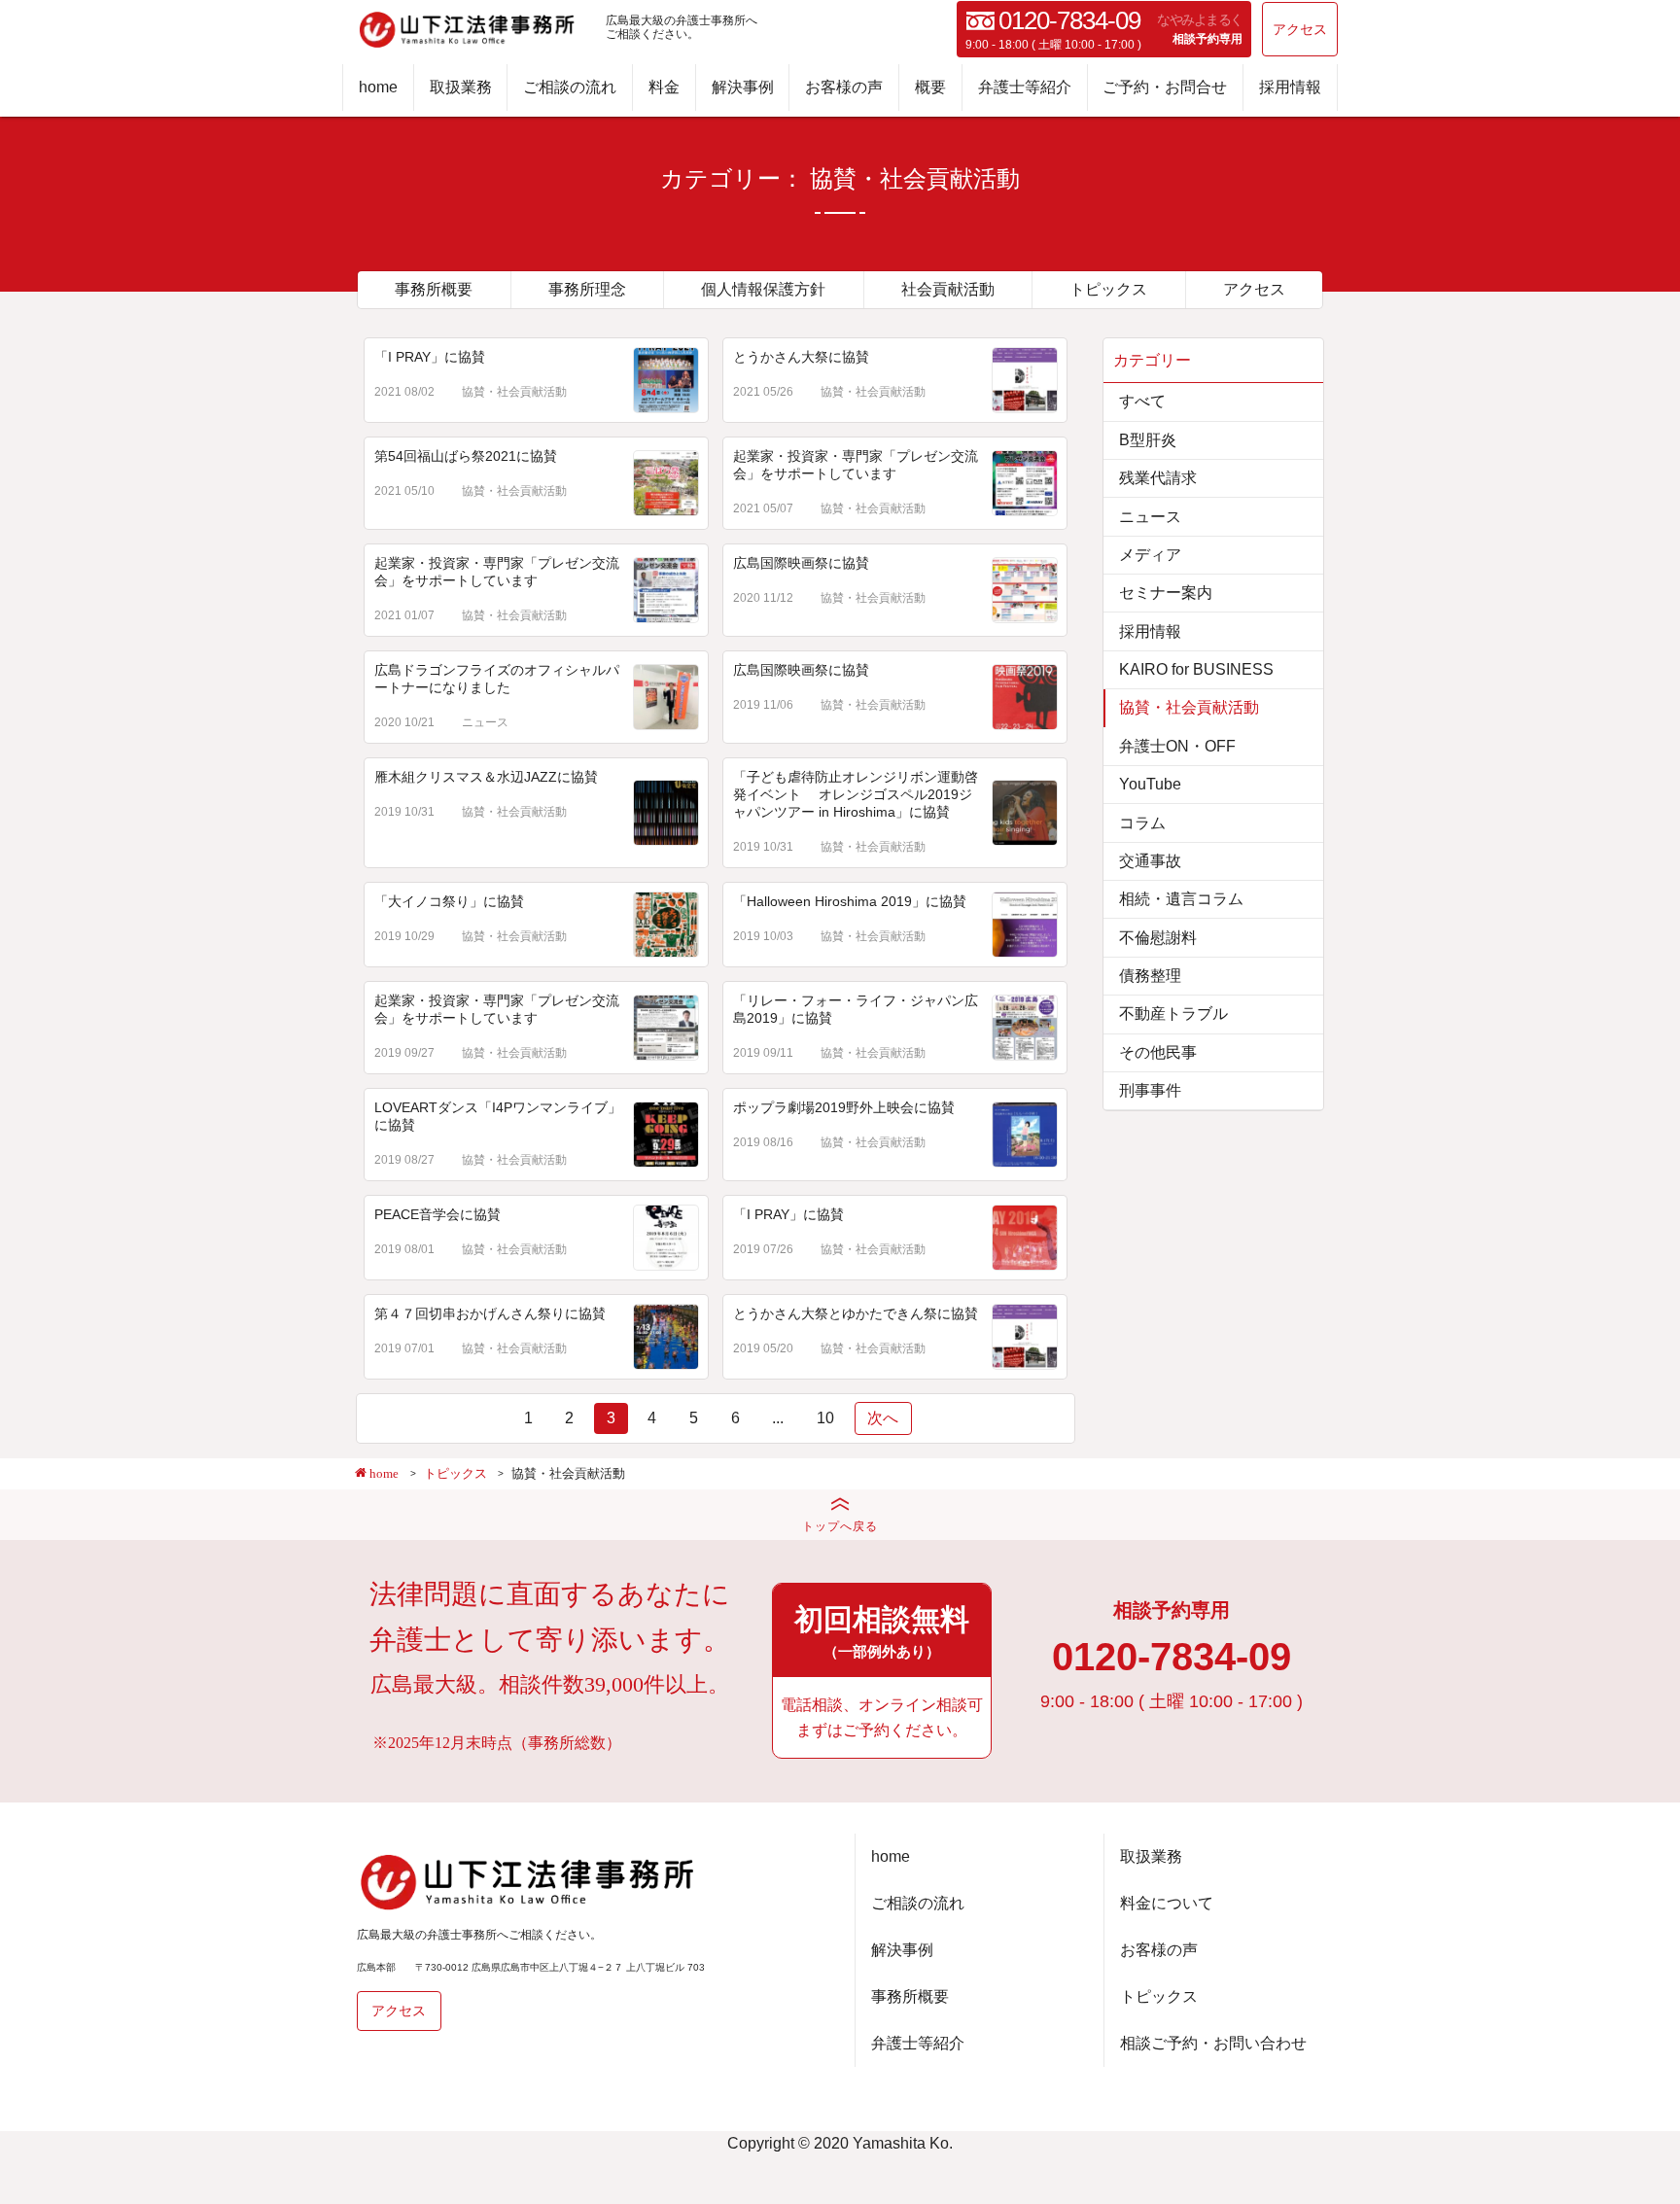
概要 (930, 87)
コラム (1142, 823)
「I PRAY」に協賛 (430, 357)
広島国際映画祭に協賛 (801, 563)
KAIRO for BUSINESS (1196, 669)
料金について (1167, 1903)
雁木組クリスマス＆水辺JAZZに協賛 (486, 777)
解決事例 (743, 87)
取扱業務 (461, 87)
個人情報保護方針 (763, 289)
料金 (664, 87)
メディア (1150, 555)
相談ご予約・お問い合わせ (1213, 2043)
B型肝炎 (1148, 440)
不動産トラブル (1173, 1014)
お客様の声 (844, 87)
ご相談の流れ (570, 87)
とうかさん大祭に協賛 (801, 357)
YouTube (1150, 784)
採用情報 (1290, 87)
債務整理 (1150, 976)
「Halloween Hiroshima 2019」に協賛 (850, 901)
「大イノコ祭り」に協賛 (449, 901)
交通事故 (1150, 861)
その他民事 (1158, 1052)
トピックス (1108, 289)
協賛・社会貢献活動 (514, 392)
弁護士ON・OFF (1177, 746)
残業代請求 (1158, 478)
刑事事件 (1150, 1090)
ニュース (485, 722)
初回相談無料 (882, 1631)
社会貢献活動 (948, 289)
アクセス (1300, 29)
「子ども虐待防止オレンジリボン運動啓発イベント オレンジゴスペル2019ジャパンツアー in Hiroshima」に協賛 (856, 794)
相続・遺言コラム (1181, 899)
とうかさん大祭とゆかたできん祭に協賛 (856, 1313)
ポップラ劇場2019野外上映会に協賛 (844, 1107)
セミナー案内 (1166, 593)
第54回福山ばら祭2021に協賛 (466, 456)
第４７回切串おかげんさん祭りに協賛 (490, 1313)
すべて (1142, 401)
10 (825, 1418)
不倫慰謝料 (1158, 938)
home (378, 87)
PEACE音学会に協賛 (437, 1214)
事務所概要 (434, 289)
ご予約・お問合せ (1165, 87)
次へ (883, 1418)
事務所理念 (587, 289)
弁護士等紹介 (1025, 87)
